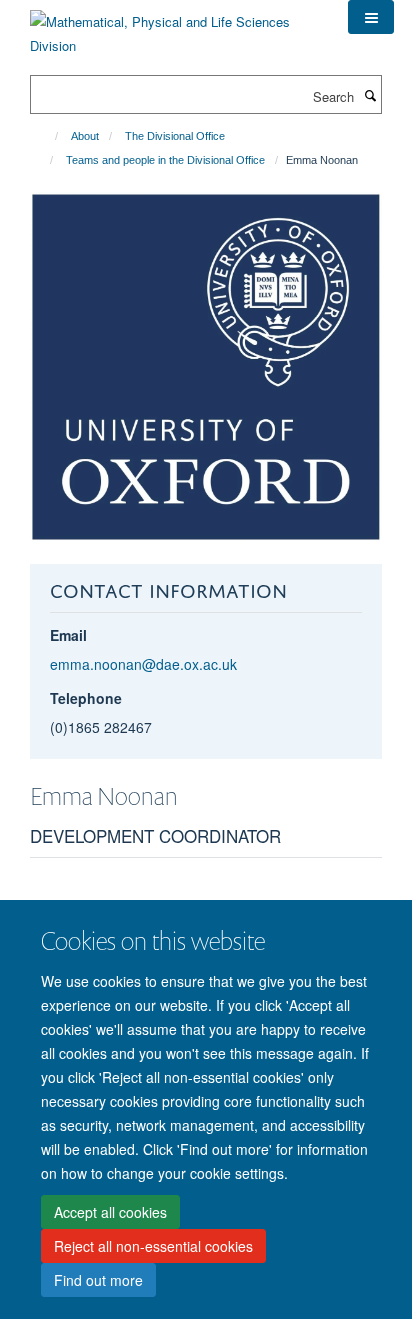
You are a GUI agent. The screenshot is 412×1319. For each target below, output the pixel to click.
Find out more (98, 1280)
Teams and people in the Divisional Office (165, 160)
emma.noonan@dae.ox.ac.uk (143, 664)
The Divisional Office (175, 136)
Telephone (86, 698)
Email (68, 635)
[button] (371, 17)
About (85, 136)
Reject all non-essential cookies (153, 1246)
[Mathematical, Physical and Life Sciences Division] (174, 26)
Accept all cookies (110, 1212)
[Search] (370, 95)
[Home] (47, 136)
